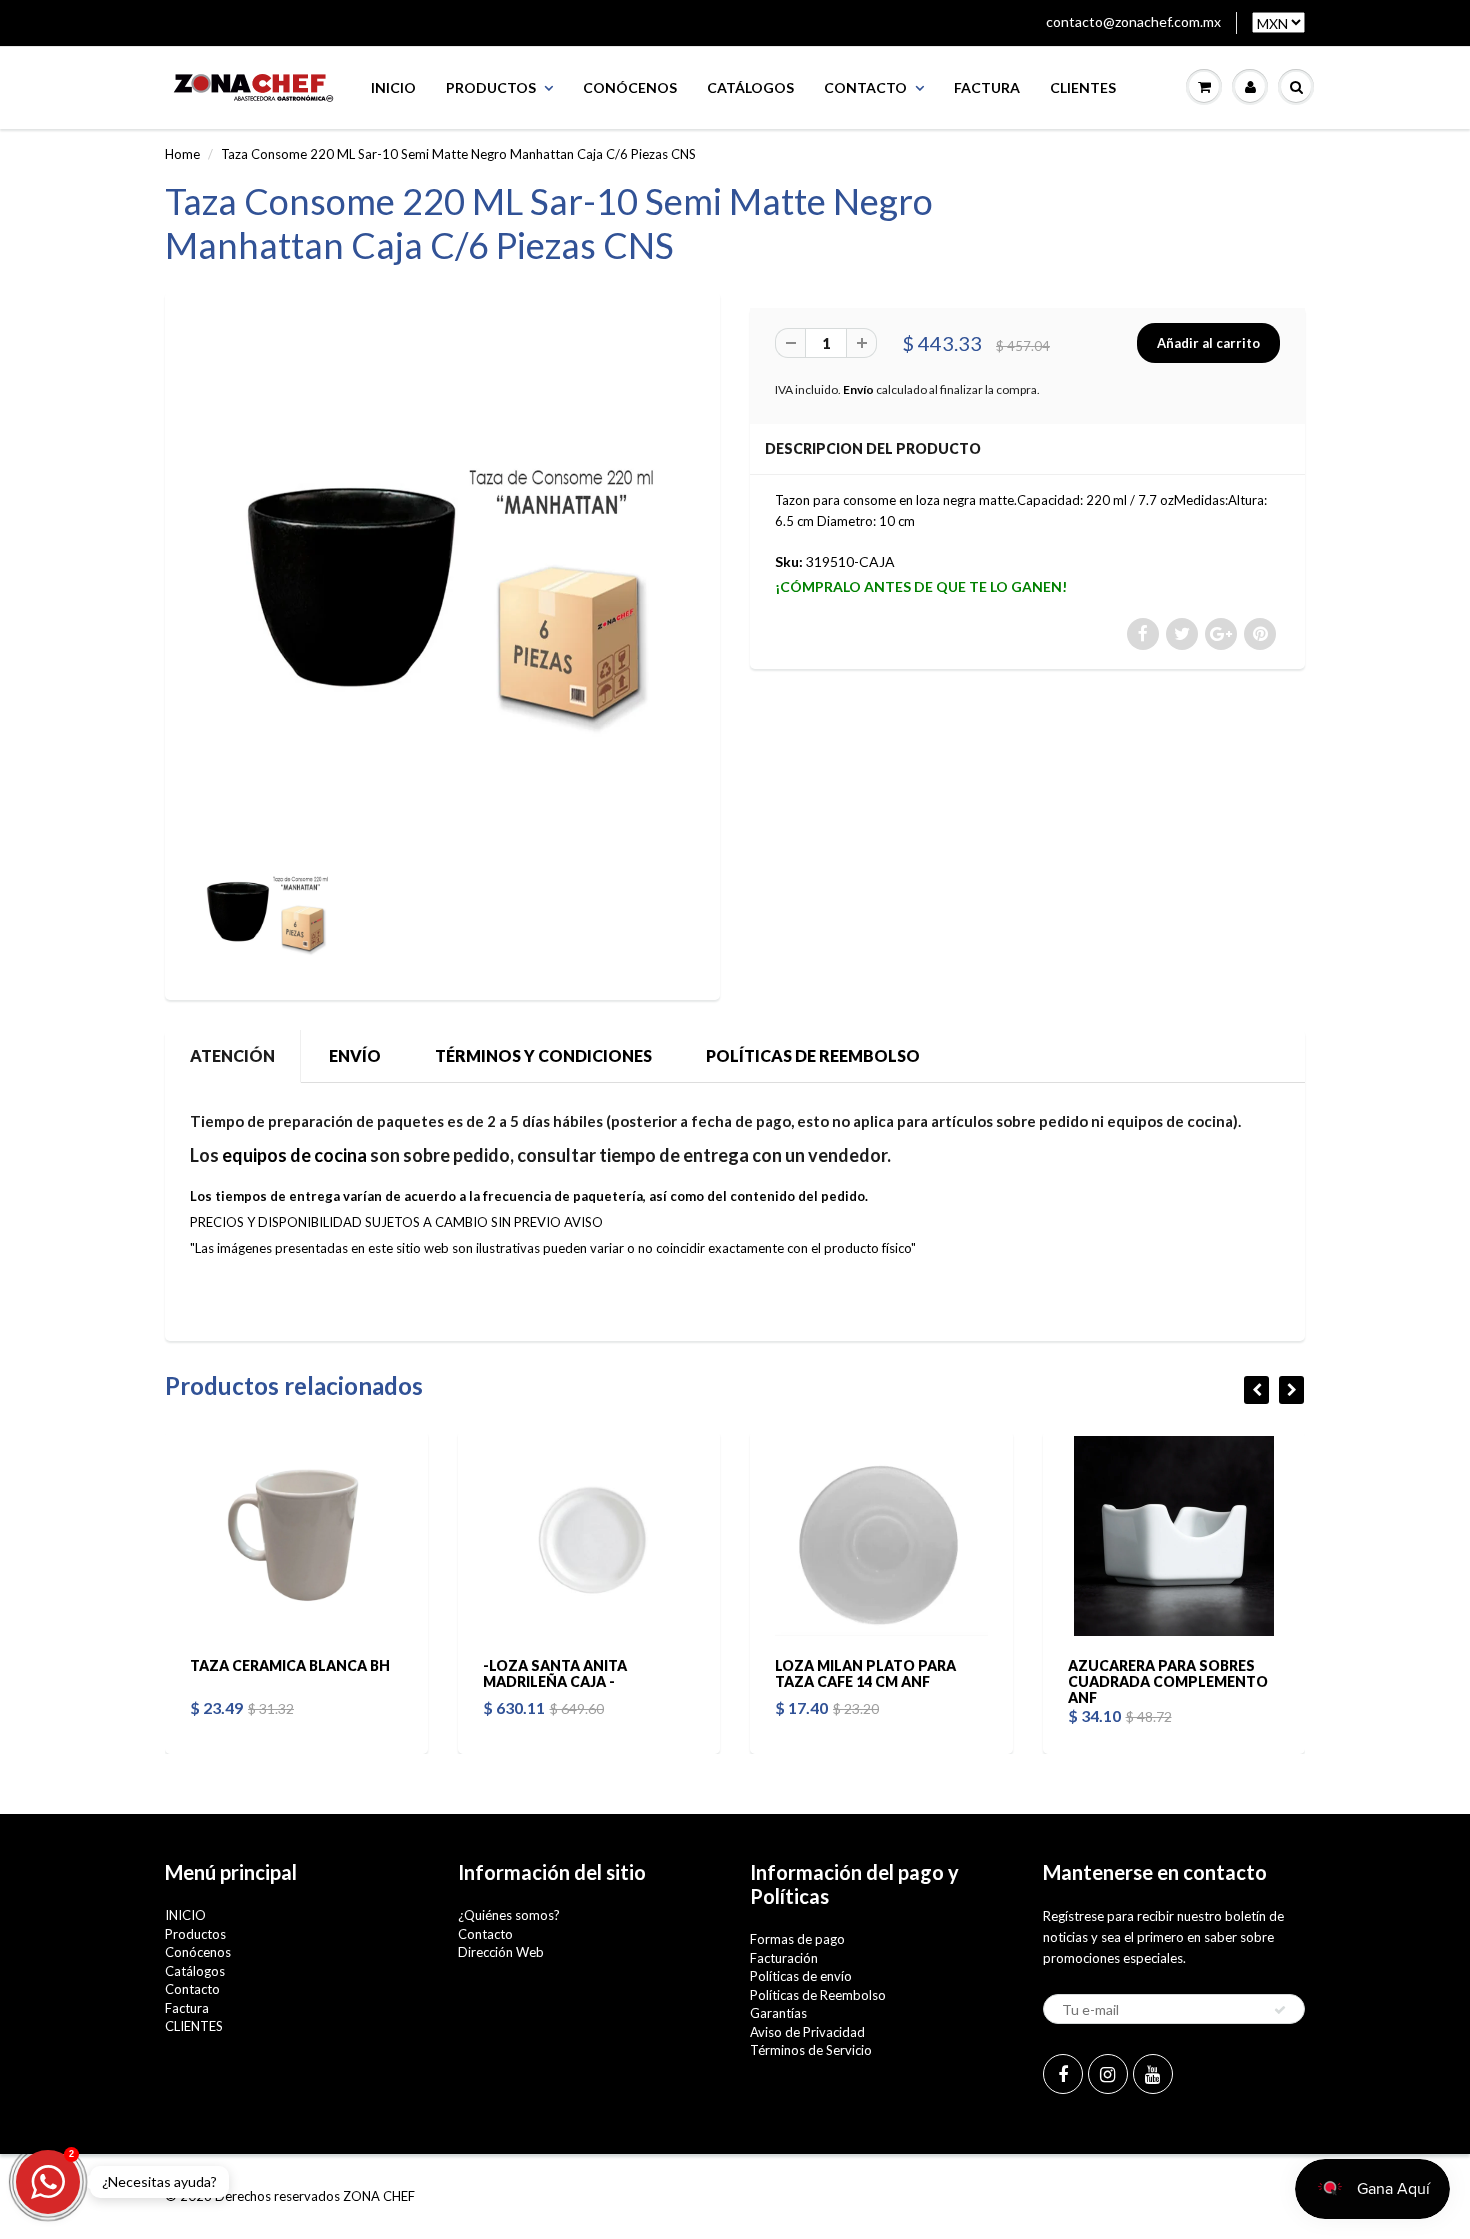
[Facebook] (1063, 2074)
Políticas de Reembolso (818, 1995)
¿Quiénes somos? (509, 1915)
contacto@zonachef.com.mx (1133, 21)
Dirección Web (501, 1952)
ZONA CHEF (379, 2196)
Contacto (865, 87)
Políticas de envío (801, 1976)
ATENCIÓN (232, 1055)
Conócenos (630, 87)
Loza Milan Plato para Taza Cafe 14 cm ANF (865, 1673)
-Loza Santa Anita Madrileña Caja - (555, 1673)
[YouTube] (1153, 2074)
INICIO (393, 87)
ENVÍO (355, 1055)
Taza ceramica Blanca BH (290, 1665)
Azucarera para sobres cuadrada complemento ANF (1168, 1681)
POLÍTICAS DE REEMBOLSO (813, 1055)
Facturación (784, 1958)
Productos (491, 87)
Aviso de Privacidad (807, 2032)
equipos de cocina (294, 1155)
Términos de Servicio (811, 2050)
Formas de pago (797, 1939)
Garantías (778, 2013)
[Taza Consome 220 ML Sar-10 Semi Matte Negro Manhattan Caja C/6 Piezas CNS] (442, 564)
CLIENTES (1083, 87)
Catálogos (750, 87)
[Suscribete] (1280, 2010)
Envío (858, 389)
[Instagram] (1108, 2074)
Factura (987, 87)
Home (182, 154)
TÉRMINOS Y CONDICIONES (543, 1055)
